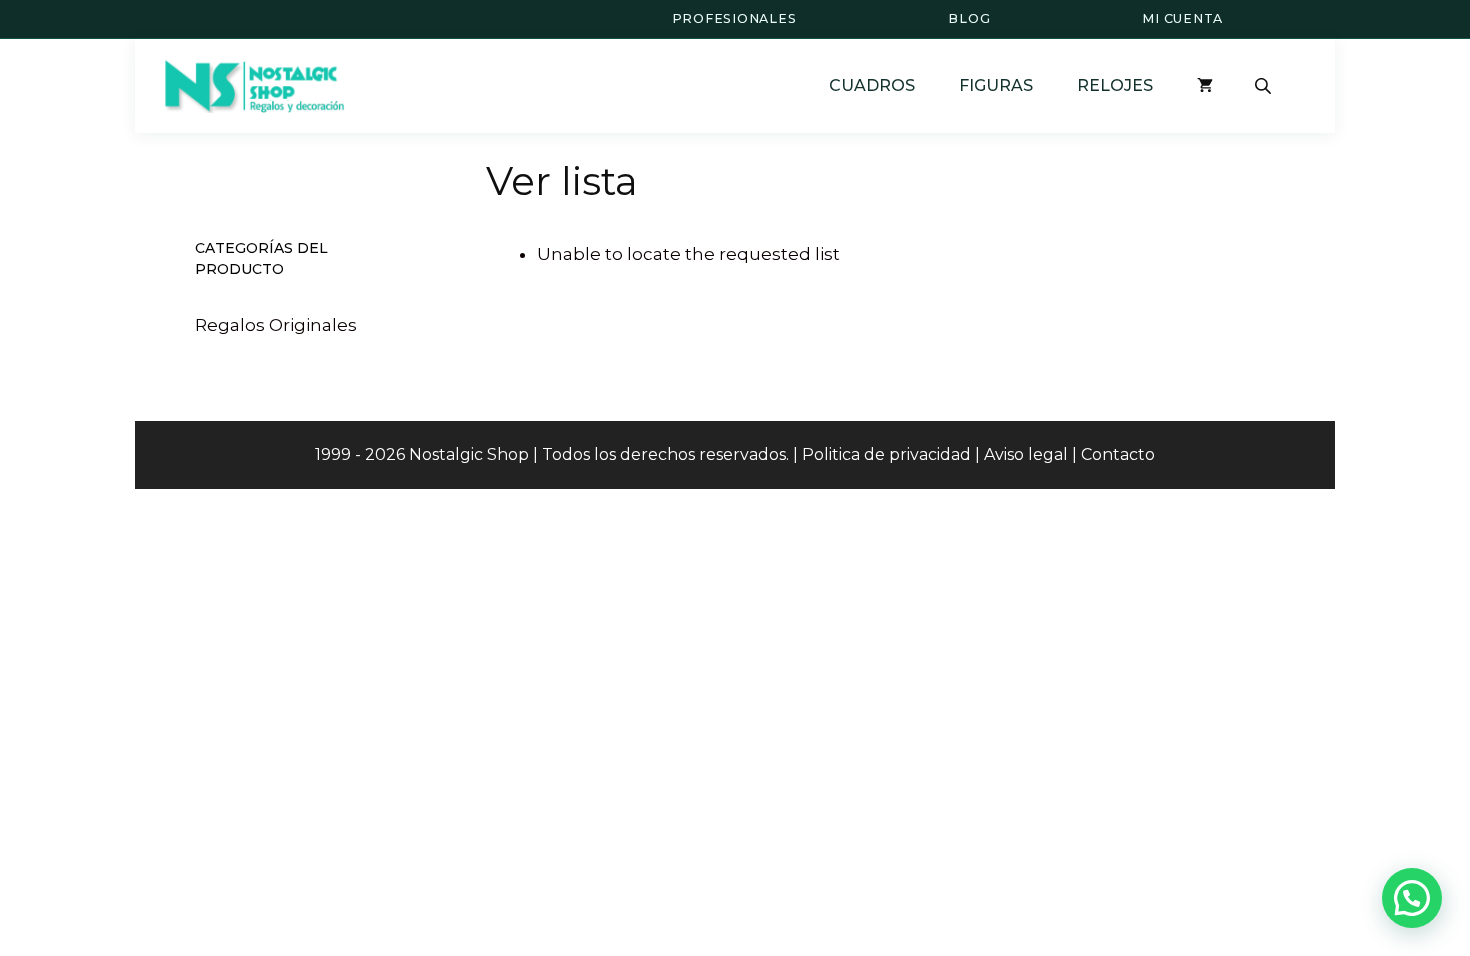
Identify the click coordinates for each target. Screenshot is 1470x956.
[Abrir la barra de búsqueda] (1265, 86)
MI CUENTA (1182, 18)
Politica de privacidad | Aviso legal (935, 454)
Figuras (996, 85)
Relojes (1115, 85)
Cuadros (872, 85)
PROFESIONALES (734, 18)
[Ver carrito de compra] (1205, 85)
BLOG (969, 18)
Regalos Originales (276, 325)
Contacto (1118, 454)
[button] (1412, 898)
